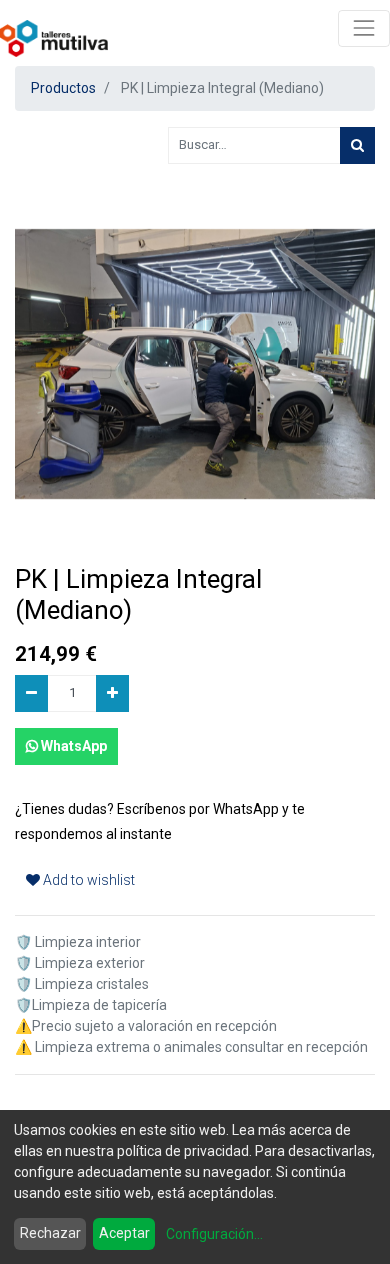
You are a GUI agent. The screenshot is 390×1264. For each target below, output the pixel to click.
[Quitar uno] (31, 693)
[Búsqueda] (357, 145)
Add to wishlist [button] (87, 880)
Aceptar (124, 1233)
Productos (63, 88)
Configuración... (214, 1234)
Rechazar (50, 1233)
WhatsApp (72, 746)
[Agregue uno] (112, 693)
